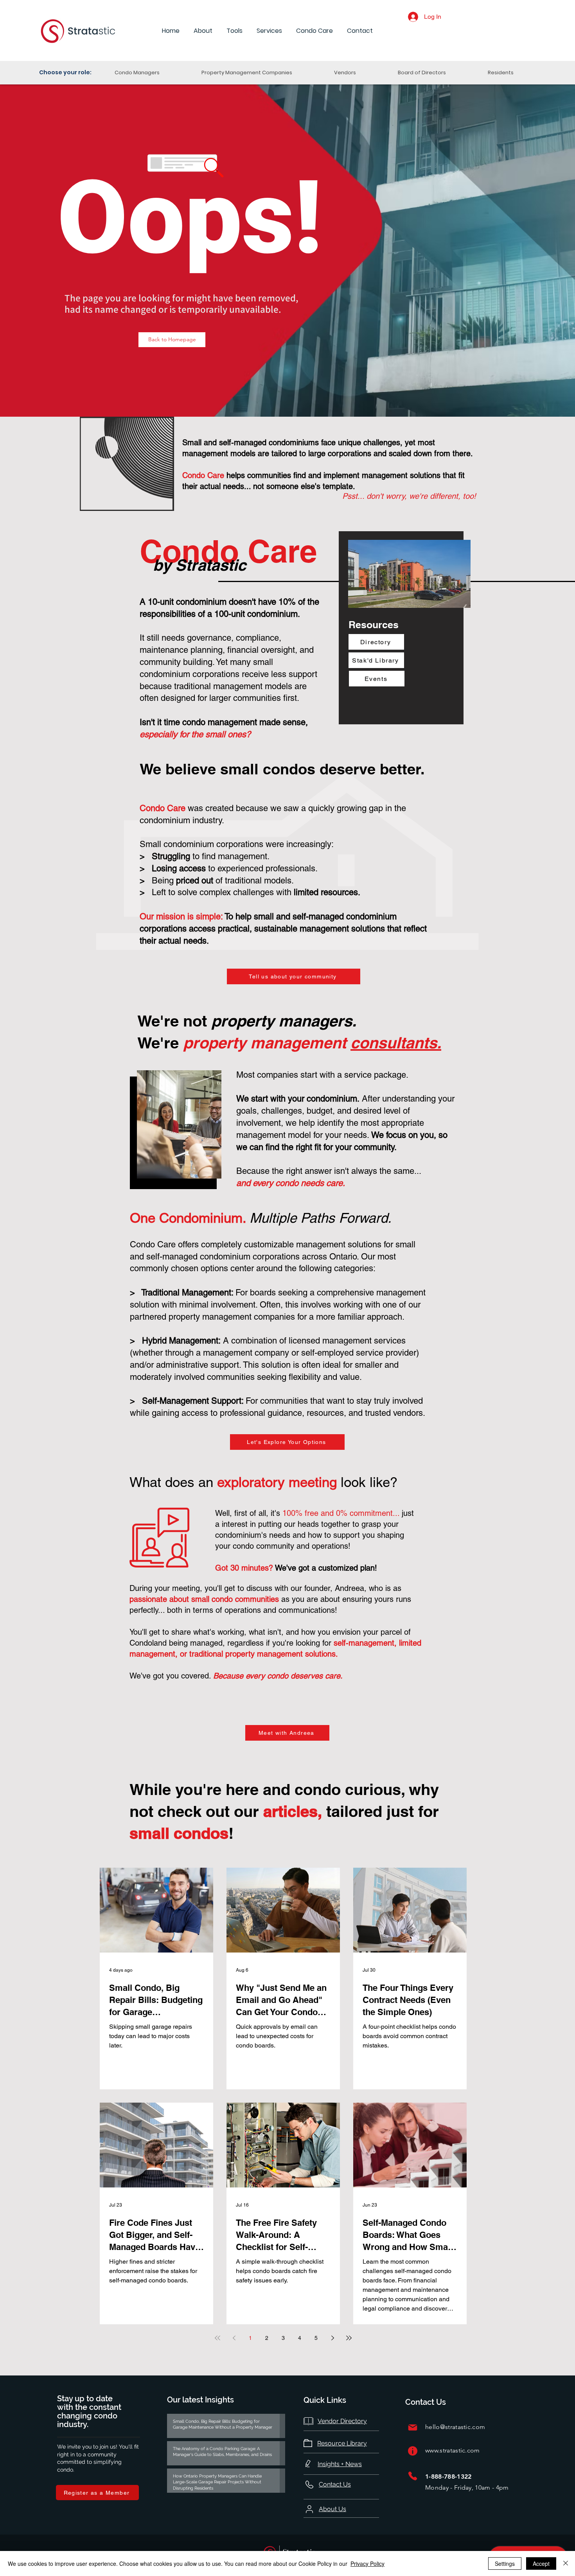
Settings (505, 2563)
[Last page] (349, 2338)
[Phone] (413, 2476)
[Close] (566, 2563)
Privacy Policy (367, 2563)
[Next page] (332, 2338)
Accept (541, 2563)
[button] (203, 31)
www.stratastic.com (453, 2450)
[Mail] (413, 2427)
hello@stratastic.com (455, 2427)
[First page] (217, 2338)
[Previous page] (234, 2338)
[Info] (413, 2451)
